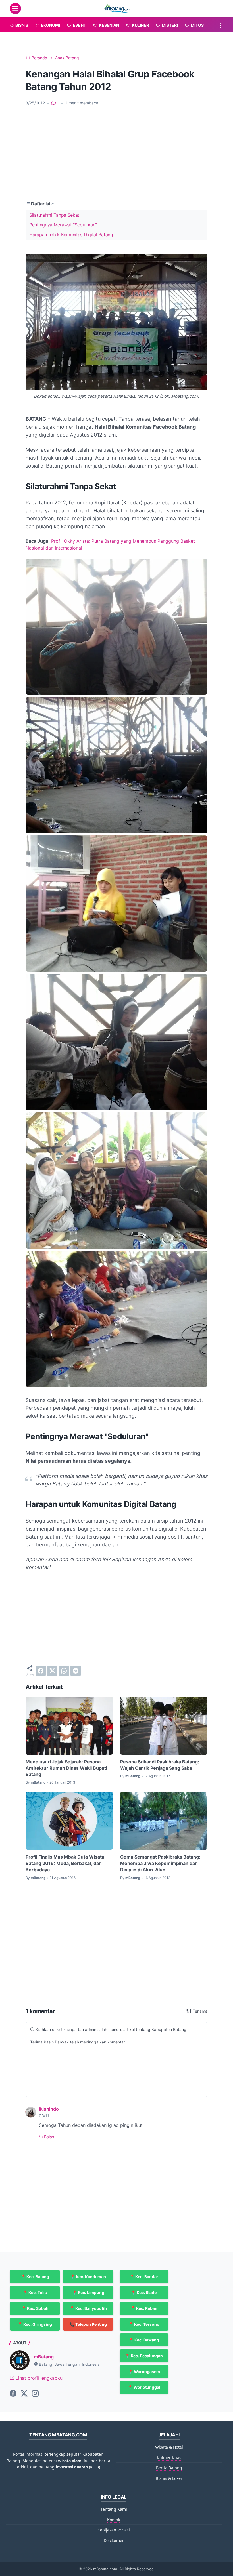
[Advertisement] (116, 153)
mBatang (44, 2357)
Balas (48, 2137)
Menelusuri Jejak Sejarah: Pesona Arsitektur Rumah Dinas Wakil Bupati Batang (66, 1768)
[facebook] (41, 1671)
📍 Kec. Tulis (35, 2292)
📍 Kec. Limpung (88, 2292)
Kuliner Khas (169, 2458)
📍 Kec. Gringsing (35, 2324)
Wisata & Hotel (169, 2447)
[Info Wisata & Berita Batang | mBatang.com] (117, 9)
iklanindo (49, 2109)
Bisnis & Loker (169, 2478)
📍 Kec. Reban (144, 2308)
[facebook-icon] (13, 2394)
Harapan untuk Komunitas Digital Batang (71, 235)
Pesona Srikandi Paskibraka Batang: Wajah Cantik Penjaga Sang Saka (160, 1765)
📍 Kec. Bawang (144, 2340)
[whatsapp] (64, 1671)
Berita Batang (169, 2468)
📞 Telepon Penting (88, 2324)
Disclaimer (114, 2540)
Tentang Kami (114, 2509)
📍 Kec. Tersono (144, 2324)
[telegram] (76, 1671)
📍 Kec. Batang (35, 2277)
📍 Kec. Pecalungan (144, 2356)
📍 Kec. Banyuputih (88, 2308)
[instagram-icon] (35, 2394)
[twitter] (52, 1671)
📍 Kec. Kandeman (88, 2277)
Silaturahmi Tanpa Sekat (54, 215)
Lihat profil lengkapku (38, 2378)
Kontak (114, 2520)
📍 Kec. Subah (35, 2308)
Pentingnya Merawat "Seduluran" (63, 225)
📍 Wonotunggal (144, 2387)
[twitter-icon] (24, 2394)
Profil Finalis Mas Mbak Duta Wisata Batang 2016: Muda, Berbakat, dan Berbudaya (65, 1863)
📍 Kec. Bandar (144, 2277)
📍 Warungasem (144, 2372)
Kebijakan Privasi (114, 2530)
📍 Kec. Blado (144, 2292)
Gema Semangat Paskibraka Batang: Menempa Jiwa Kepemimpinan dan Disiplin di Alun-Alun (160, 1863)
